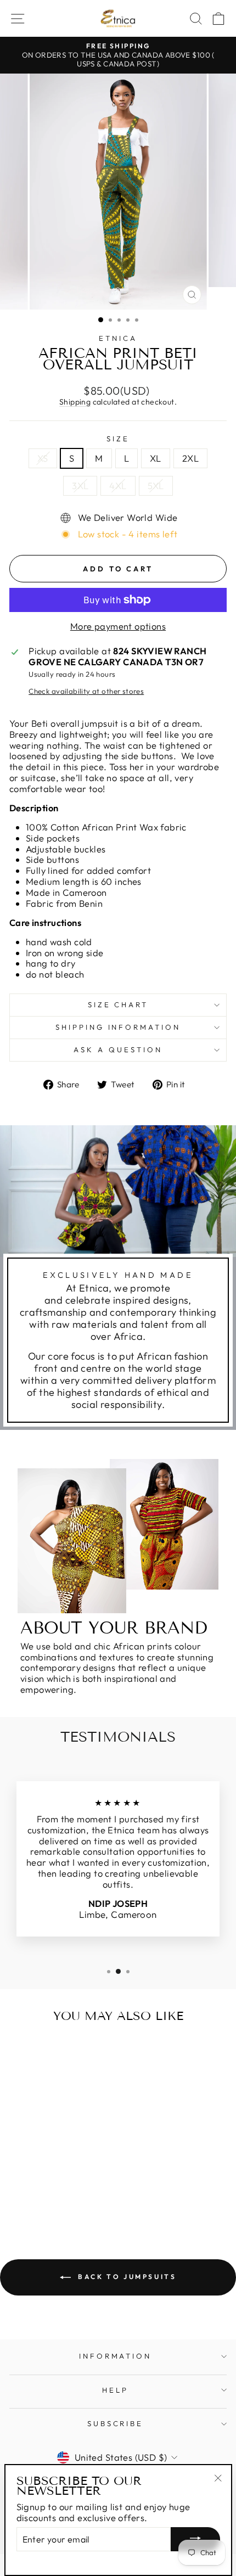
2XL (190, 458)
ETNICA (118, 338)
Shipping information (118, 1027)
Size (118, 439)
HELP (115, 2390)
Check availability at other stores (86, 691)
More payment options (118, 626)
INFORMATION (116, 2356)
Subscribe (116, 2423)
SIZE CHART (118, 1004)
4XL (118, 486)
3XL (80, 486)
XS (43, 458)
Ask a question (118, 1050)
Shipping (75, 402)
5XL (156, 486)
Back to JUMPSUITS (126, 2277)
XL (156, 458)
